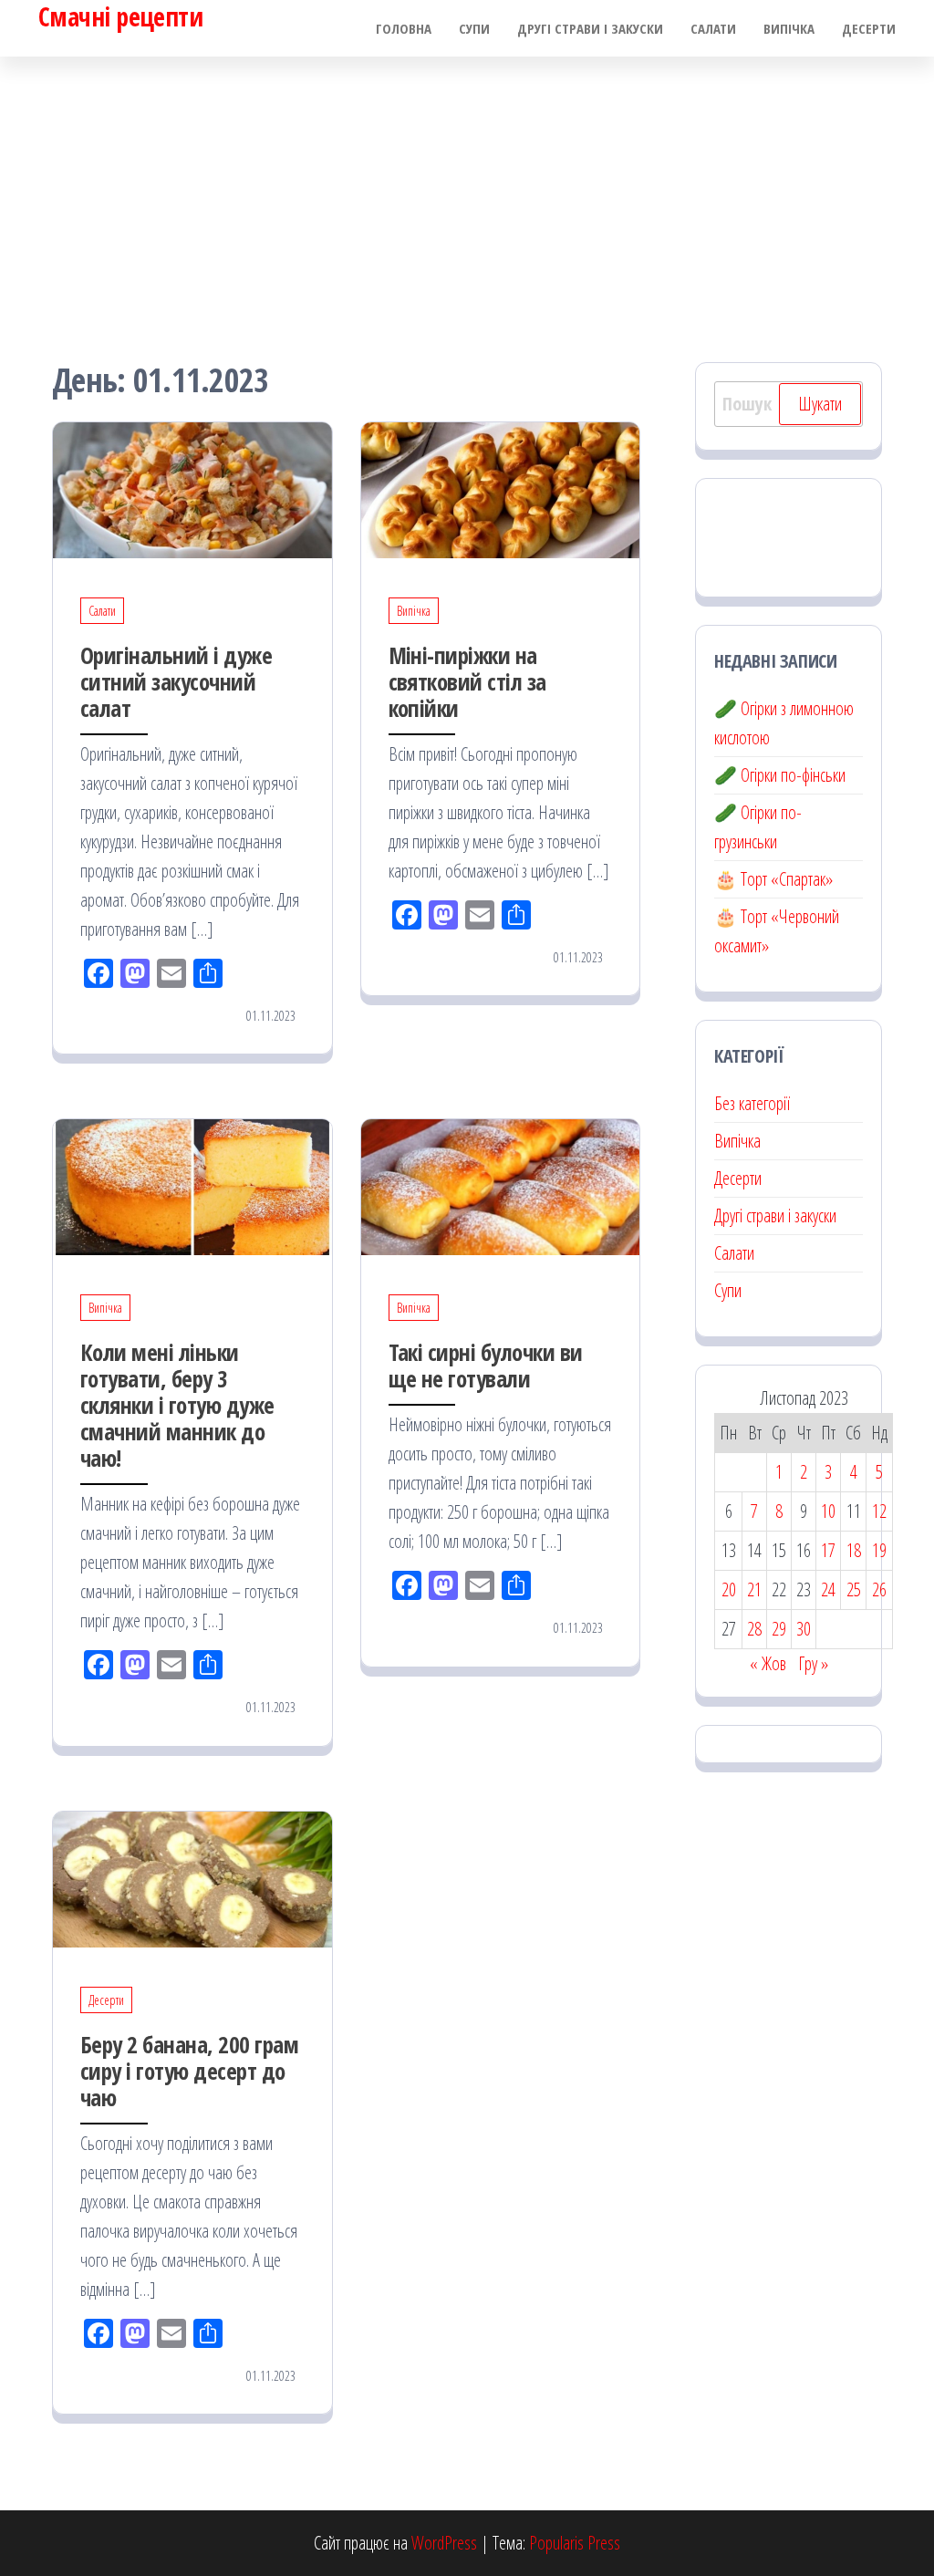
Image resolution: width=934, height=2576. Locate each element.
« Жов (768, 1663)
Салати (713, 28)
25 (854, 1589)
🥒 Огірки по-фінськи (780, 775)
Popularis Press (575, 2543)
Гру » (813, 1663)
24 (828, 1589)
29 (779, 1629)
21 (754, 1589)
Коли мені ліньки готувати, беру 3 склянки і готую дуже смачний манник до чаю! (177, 1405)
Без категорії (752, 1103)
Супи (474, 28)
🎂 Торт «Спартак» (773, 879)
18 (854, 1550)
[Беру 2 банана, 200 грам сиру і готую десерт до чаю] (192, 1878)
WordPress (444, 2543)
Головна (404, 28)
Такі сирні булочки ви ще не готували (486, 1365)
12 (879, 1511)
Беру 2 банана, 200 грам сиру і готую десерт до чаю (189, 2071)
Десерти (869, 28)
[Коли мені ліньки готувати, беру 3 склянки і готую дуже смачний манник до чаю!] (192, 1185)
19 (879, 1550)
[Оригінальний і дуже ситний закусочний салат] (192, 488)
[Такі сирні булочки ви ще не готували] (501, 1185)
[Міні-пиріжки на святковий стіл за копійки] (501, 488)
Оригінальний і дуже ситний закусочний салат (176, 681)
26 (879, 1589)
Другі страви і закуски (590, 28)
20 (729, 1589)
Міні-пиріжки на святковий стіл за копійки (467, 681)
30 (804, 1629)
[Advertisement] (467, 193)
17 (828, 1550)
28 (754, 1629)
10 (828, 1511)
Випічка (789, 28)
